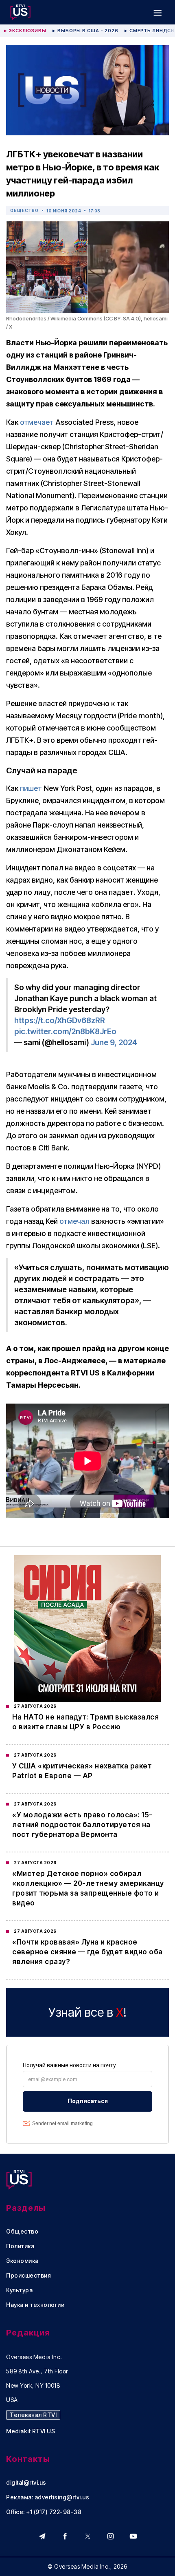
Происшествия (28, 2276)
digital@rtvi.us (26, 2483)
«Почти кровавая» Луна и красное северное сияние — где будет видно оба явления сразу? (87, 1952)
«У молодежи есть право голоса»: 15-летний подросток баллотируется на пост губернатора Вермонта (82, 1825)
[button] (157, 12)
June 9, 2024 (114, 1043)
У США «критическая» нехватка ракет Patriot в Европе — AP (82, 1771)
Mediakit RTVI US (31, 2431)
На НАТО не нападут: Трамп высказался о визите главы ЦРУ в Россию (85, 1722)
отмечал (74, 1221)
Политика (20, 2246)
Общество (24, 210)
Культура (19, 2290)
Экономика (22, 2261)
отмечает (37, 422)
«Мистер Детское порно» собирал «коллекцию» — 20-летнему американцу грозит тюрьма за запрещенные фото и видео (88, 1888)
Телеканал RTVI (33, 2415)
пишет (31, 788)
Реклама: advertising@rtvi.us (48, 2497)
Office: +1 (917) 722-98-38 (44, 2512)
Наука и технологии (35, 2305)
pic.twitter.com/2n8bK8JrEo (65, 1032)
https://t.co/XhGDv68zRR (60, 1021)
